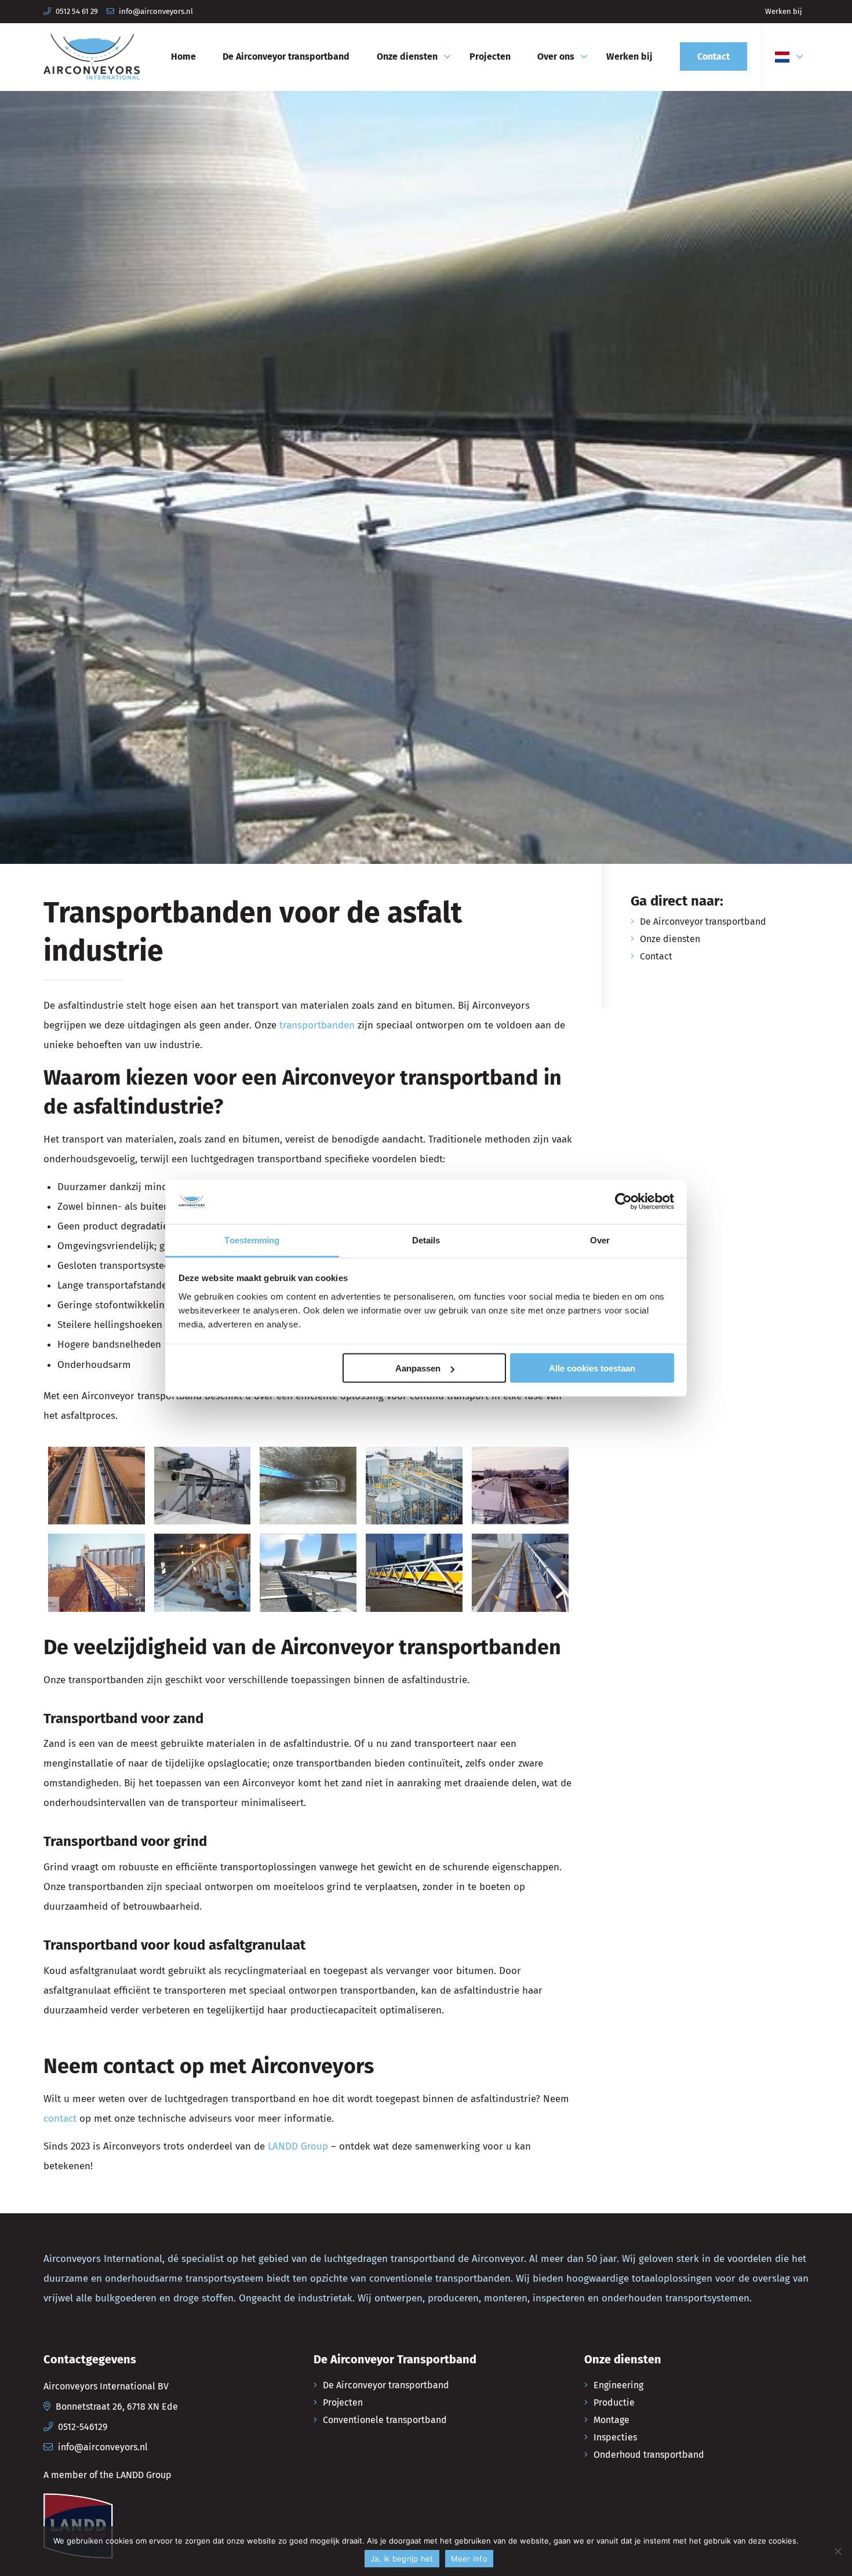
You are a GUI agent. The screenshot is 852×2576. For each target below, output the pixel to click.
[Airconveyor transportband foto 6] (203, 1573)
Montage (611, 2420)
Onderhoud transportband (649, 2455)
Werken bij (784, 11)
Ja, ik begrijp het (402, 2559)
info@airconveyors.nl (156, 11)
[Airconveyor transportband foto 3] (308, 1486)
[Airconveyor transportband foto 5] (97, 1573)
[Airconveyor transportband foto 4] (520, 1486)
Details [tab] (426, 1240)
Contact (656, 956)
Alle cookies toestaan (592, 1368)
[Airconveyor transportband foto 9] (520, 1573)
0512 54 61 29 (77, 11)
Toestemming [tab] (252, 1240)
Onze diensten (670, 939)
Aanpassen (418, 1368)
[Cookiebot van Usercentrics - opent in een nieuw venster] (623, 1202)
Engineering (618, 2385)
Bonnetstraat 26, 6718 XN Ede (117, 2407)
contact (60, 2119)
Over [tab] (600, 1240)
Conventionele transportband (385, 2420)
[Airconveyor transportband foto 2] (203, 1486)
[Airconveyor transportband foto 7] (308, 1573)
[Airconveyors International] (92, 57)
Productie (614, 2402)
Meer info (469, 2559)
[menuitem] (784, 12)
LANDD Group (298, 2146)
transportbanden (317, 1025)
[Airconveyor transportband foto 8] (414, 1573)
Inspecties (615, 2437)
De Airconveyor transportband (703, 922)
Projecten (343, 2402)
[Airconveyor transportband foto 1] (97, 1486)
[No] (838, 2551)
